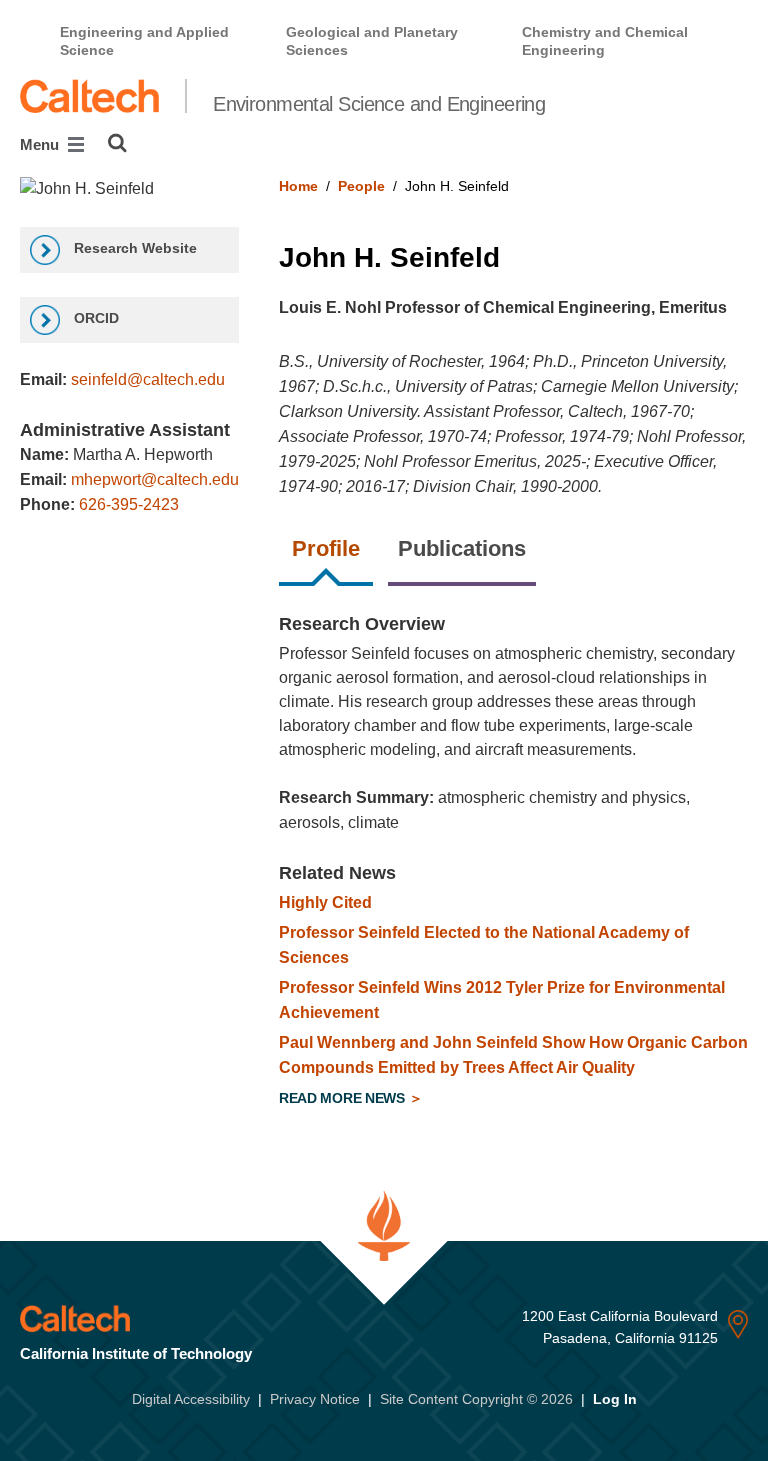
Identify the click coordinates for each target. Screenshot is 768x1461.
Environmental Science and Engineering (379, 104)
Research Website (133, 248)
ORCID (94, 318)
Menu (41, 144)
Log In (615, 1399)
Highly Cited (325, 902)
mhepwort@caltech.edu (155, 479)
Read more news (344, 1098)
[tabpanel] (513, 863)
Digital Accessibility (191, 1399)
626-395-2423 (129, 504)
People (361, 186)
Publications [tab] (462, 548)
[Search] (117, 143)
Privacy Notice (315, 1399)
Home (298, 186)
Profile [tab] (326, 548)
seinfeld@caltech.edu (148, 379)
